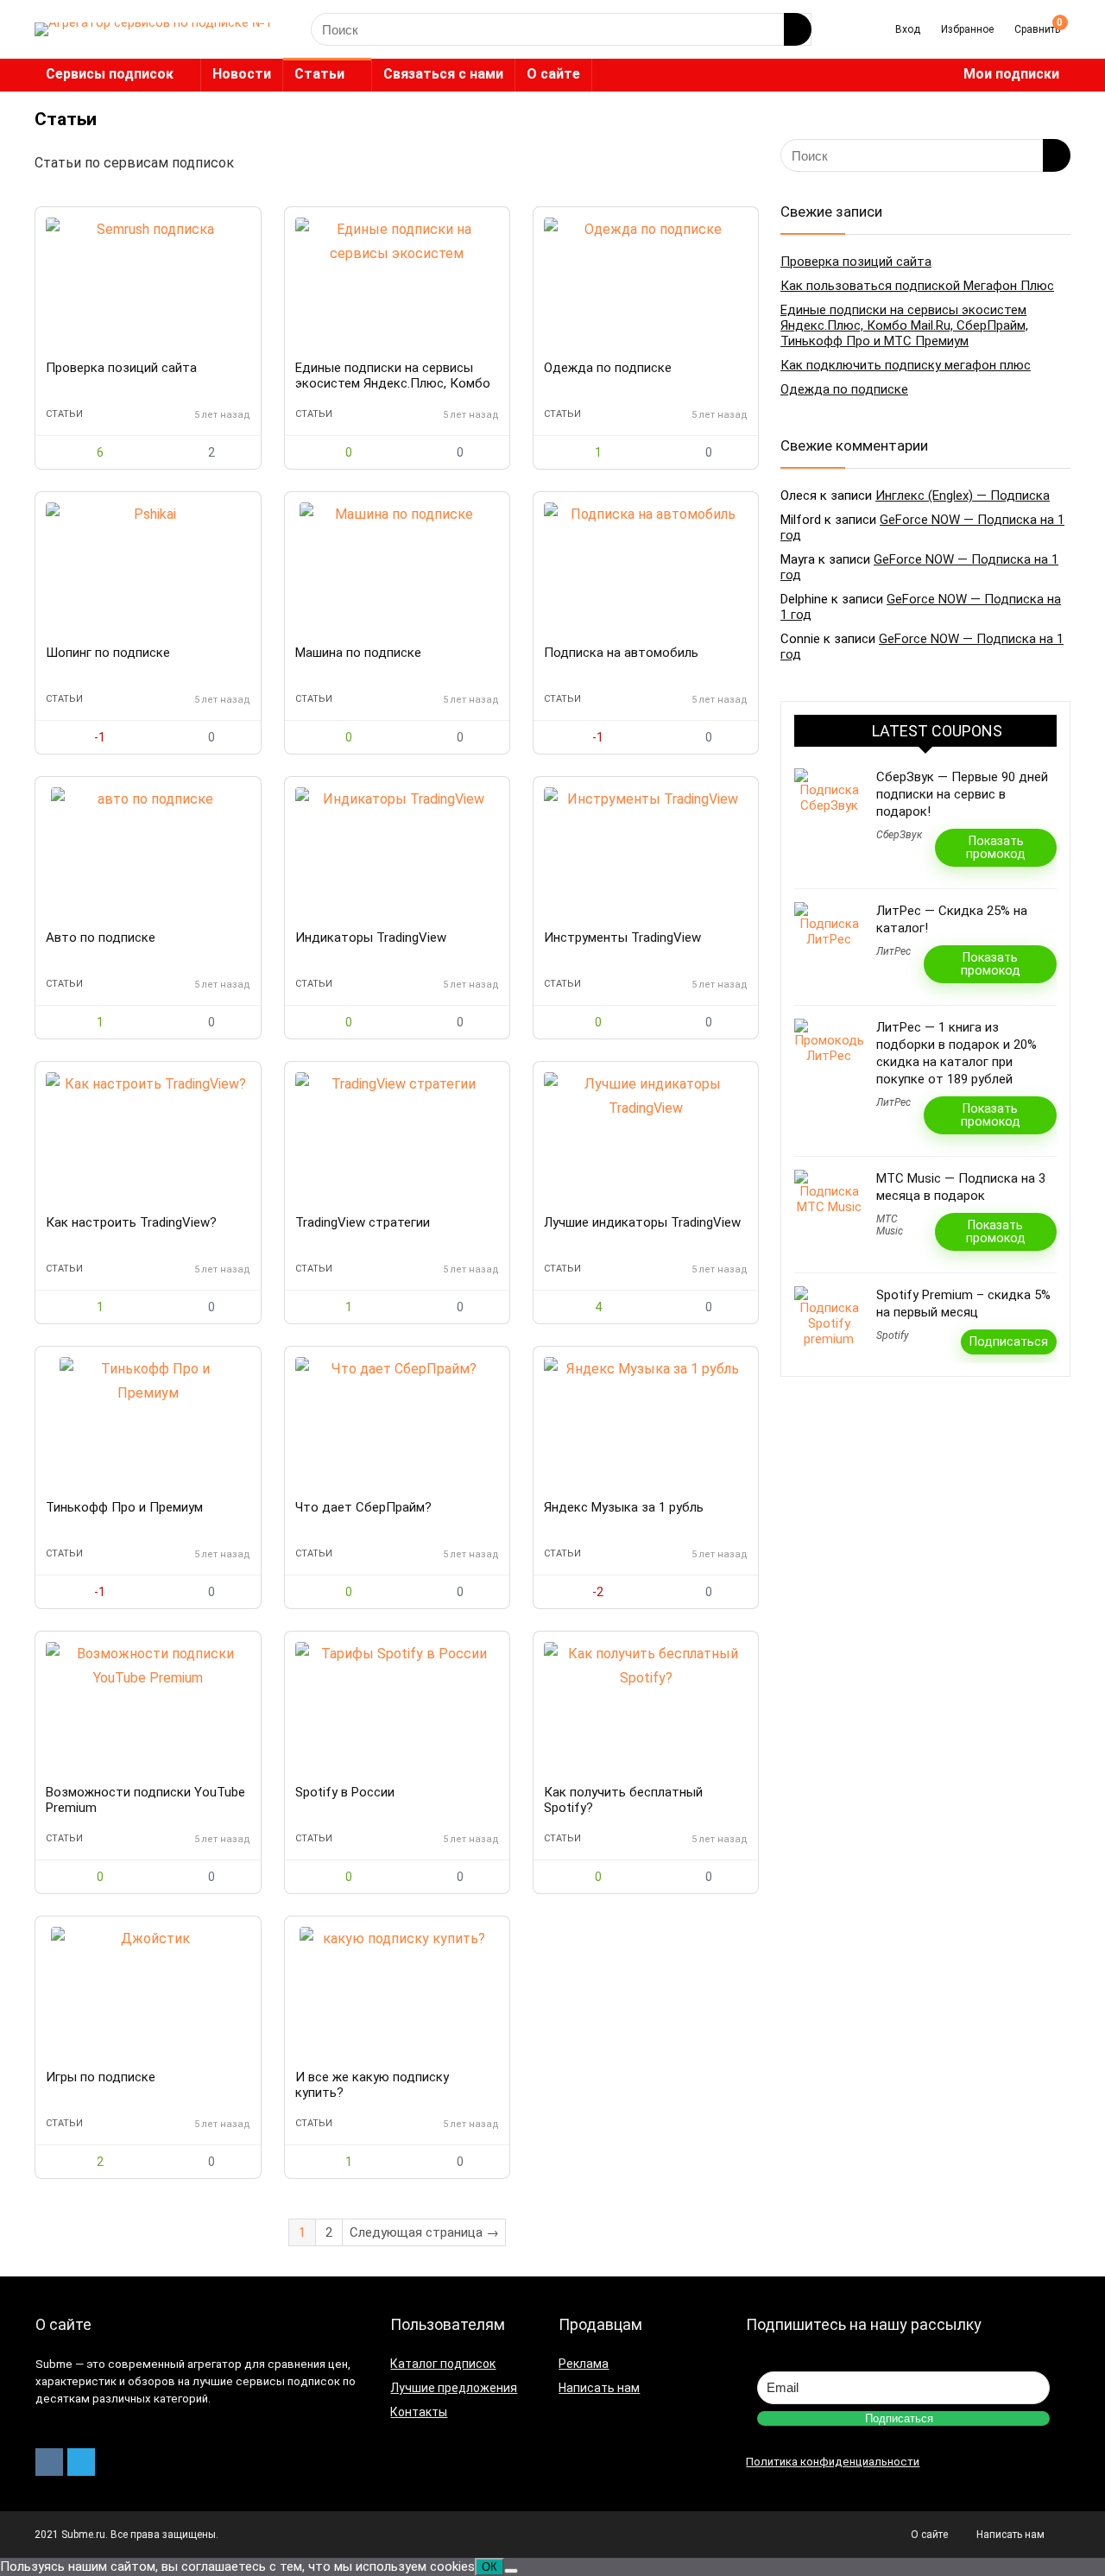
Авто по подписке (101, 938)
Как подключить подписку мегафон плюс (906, 365)
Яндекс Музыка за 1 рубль (624, 1507)
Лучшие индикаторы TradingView (642, 1222)
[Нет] (511, 2571)
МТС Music (890, 1225)
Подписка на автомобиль (621, 653)
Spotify (893, 1335)
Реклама (584, 2364)
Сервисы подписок (110, 74)
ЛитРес (893, 951)
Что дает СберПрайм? (363, 1507)
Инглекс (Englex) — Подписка (963, 496)
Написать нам (599, 2388)
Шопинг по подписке (108, 653)
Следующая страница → (424, 2232)
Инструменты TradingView (622, 938)
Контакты (419, 2412)
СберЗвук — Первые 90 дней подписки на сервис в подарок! (962, 794)
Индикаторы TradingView (371, 938)
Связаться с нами (443, 74)
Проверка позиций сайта (121, 368)
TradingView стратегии (363, 1222)
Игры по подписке (101, 2077)
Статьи (319, 74)
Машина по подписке (358, 653)
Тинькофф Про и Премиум (124, 1507)
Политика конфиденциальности (833, 2462)
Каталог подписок (443, 2364)
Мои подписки (1011, 74)
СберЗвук (899, 835)
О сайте (553, 74)
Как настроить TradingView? (131, 1222)
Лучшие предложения (454, 2388)
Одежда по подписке (608, 368)
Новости (242, 74)
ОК (489, 2567)
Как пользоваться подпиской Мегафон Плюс (917, 286)
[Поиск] (798, 29)
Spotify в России (345, 1792)
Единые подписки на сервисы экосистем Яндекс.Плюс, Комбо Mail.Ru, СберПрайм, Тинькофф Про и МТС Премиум (904, 325)
